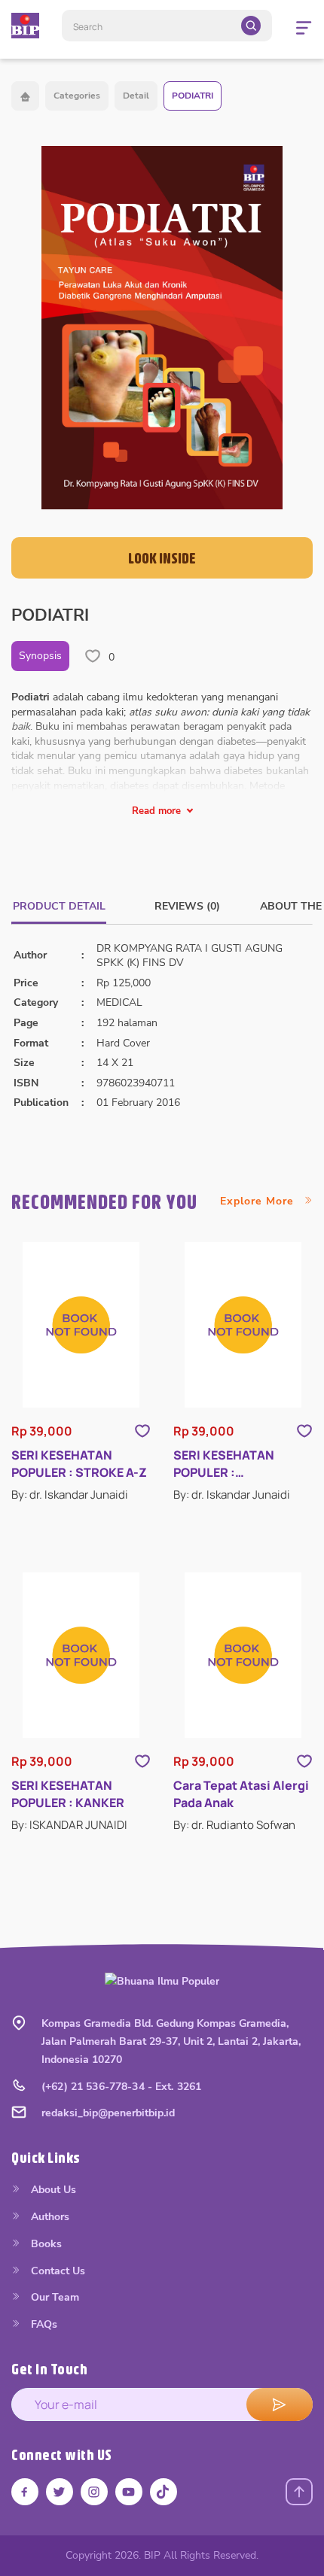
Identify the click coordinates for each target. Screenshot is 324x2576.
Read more (156, 811)
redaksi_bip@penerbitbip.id (108, 2113)
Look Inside (162, 558)
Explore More (259, 1201)
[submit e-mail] (280, 2404)
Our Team (53, 2297)
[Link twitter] (60, 2492)
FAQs (43, 2324)
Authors (49, 2217)
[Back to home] (25, 96)
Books (45, 2244)
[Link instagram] (94, 2492)
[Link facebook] (25, 2492)
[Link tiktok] (164, 2492)
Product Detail (59, 906)
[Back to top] (299, 2492)
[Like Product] (142, 1431)
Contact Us (57, 2271)
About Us (52, 2190)
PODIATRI (193, 96)
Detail (136, 96)
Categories (77, 96)
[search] (251, 26)
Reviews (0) (187, 906)
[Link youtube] (129, 2492)
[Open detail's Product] (81, 1325)
